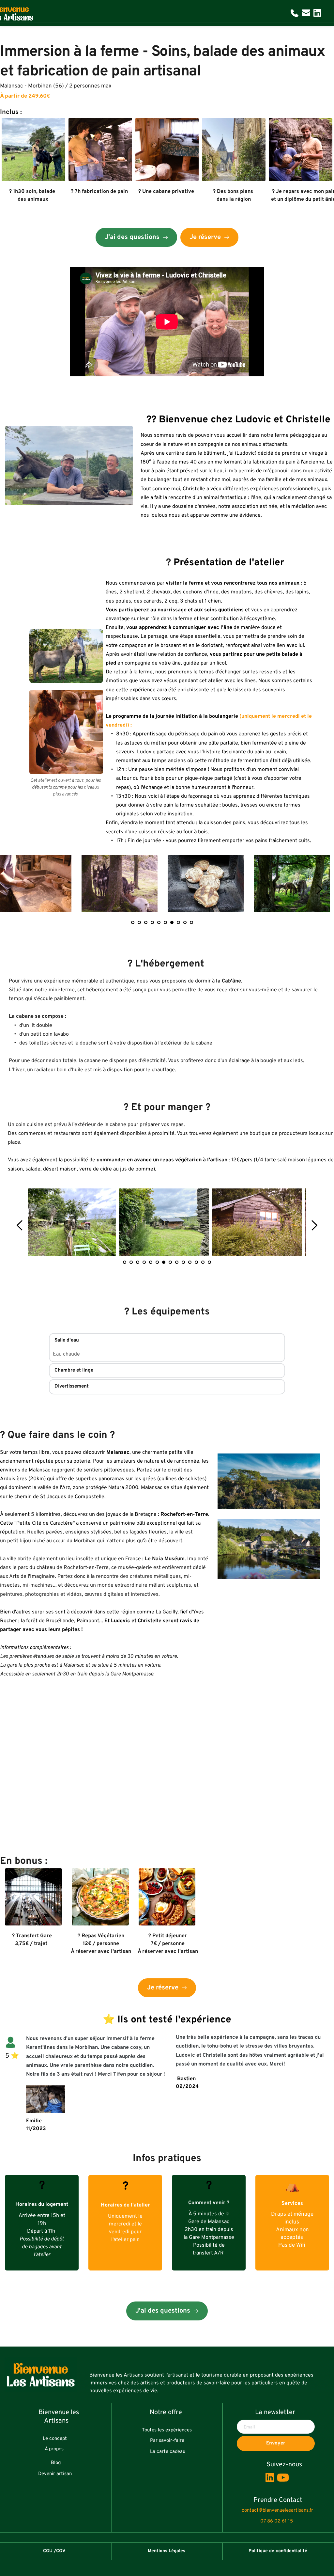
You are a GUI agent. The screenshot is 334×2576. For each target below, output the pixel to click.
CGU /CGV (54, 2551)
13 (203, 1262)
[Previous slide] (20, 1225)
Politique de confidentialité (278, 2551)
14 (209, 1262)
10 (191, 922)
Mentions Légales (167, 2551)
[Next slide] (319, 889)
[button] (167, 1341)
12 (196, 1262)
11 (190, 1262)
